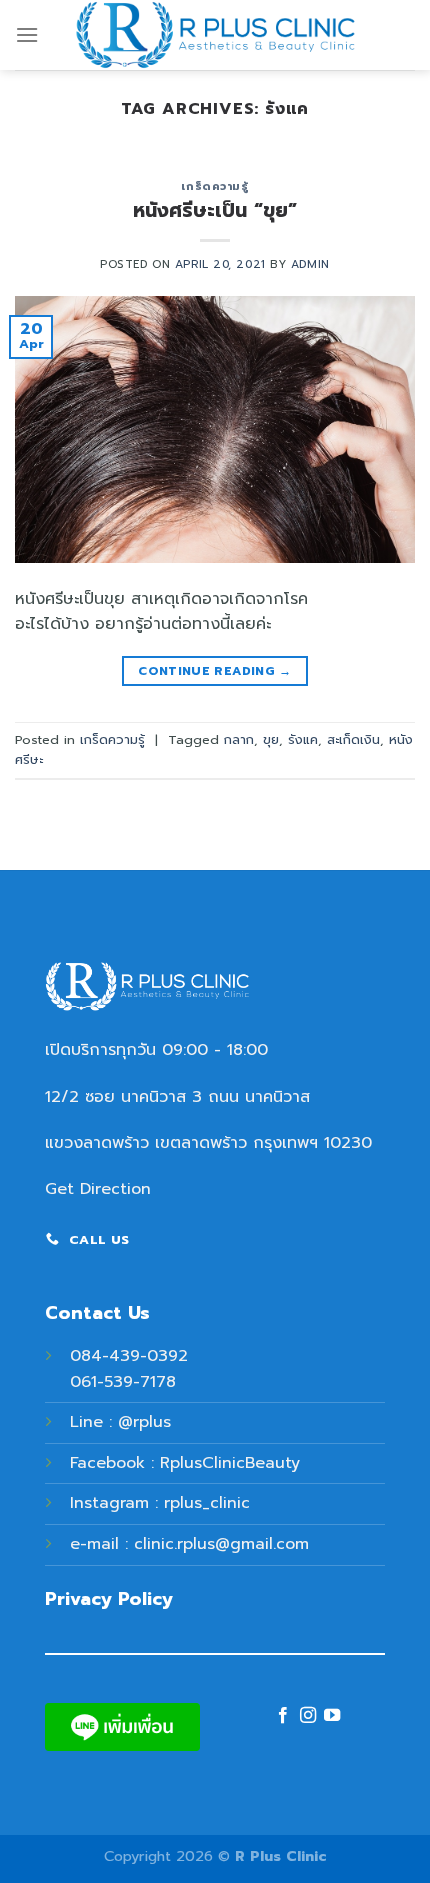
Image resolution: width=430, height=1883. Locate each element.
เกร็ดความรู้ (214, 186)
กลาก (239, 739)
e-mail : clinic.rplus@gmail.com (189, 1544)
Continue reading (215, 671)
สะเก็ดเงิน (353, 739)
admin (310, 264)
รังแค (303, 739)
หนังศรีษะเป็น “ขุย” (215, 210)
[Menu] (27, 34)
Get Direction (98, 1189)
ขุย (271, 739)
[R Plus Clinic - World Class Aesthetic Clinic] (215, 35)
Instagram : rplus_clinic (160, 1503)
